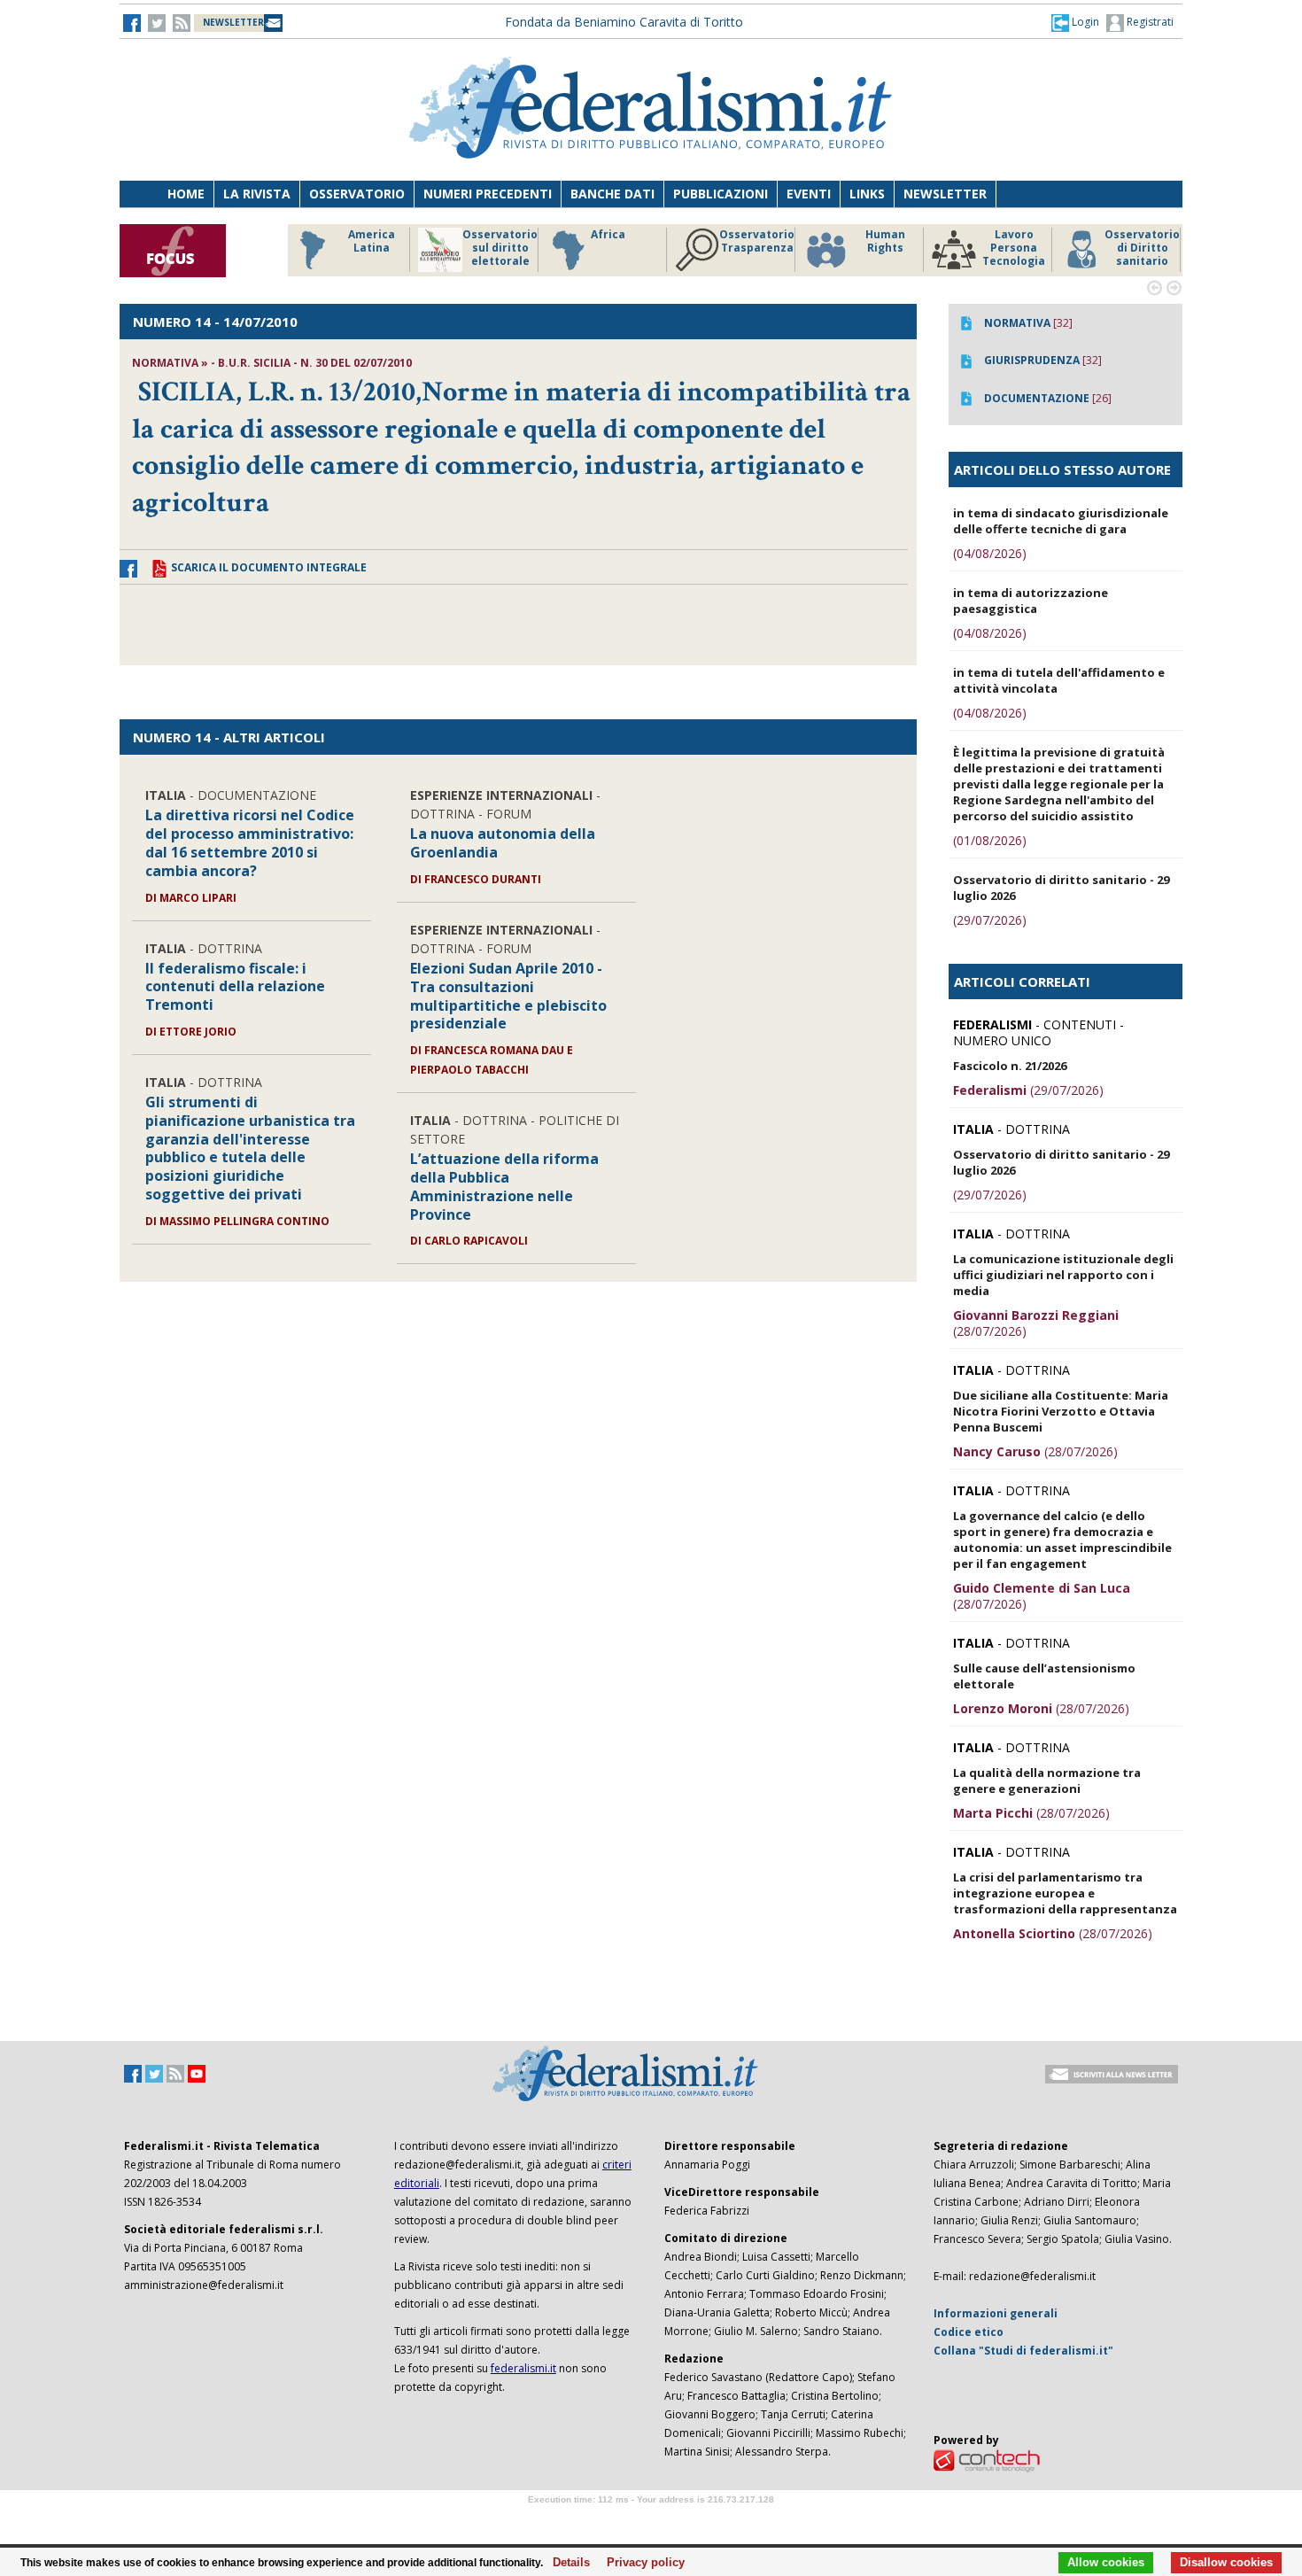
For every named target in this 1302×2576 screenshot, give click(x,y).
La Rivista (257, 194)
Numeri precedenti (488, 194)
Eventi (809, 194)
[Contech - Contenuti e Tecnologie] (987, 2460)
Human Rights (885, 241)
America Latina (372, 241)
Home (186, 194)
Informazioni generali (996, 2313)
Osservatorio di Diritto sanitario (1142, 248)
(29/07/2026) (990, 920)
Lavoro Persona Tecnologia (1014, 248)
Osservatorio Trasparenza (757, 241)
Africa (608, 235)
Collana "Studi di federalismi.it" (1023, 2351)
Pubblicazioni (721, 194)
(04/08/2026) (990, 553)
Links (867, 194)
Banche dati (612, 194)
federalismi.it (523, 2368)
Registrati (1149, 22)
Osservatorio (357, 194)
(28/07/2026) (1036, 1323)
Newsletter (945, 194)
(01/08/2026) (990, 840)
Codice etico (969, 2332)
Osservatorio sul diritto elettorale (500, 248)
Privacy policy (641, 2563)
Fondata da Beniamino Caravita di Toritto (624, 22)
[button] (1075, 22)
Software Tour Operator (651, 2520)
